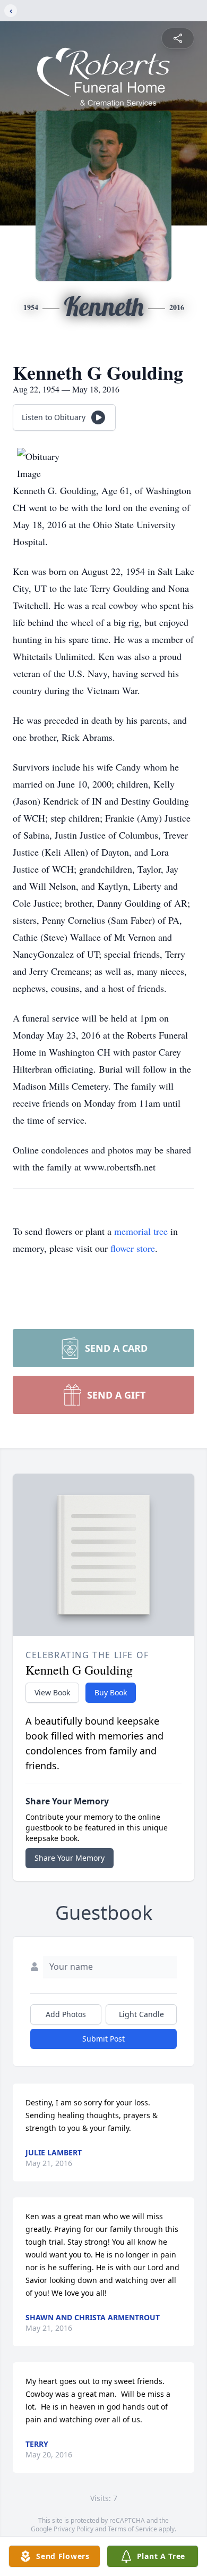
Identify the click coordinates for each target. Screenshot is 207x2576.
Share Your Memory (70, 1858)
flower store (133, 1248)
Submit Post (103, 2039)
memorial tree (141, 1231)
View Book (52, 1692)
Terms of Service (132, 2529)
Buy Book (111, 1692)
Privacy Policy (74, 2529)
